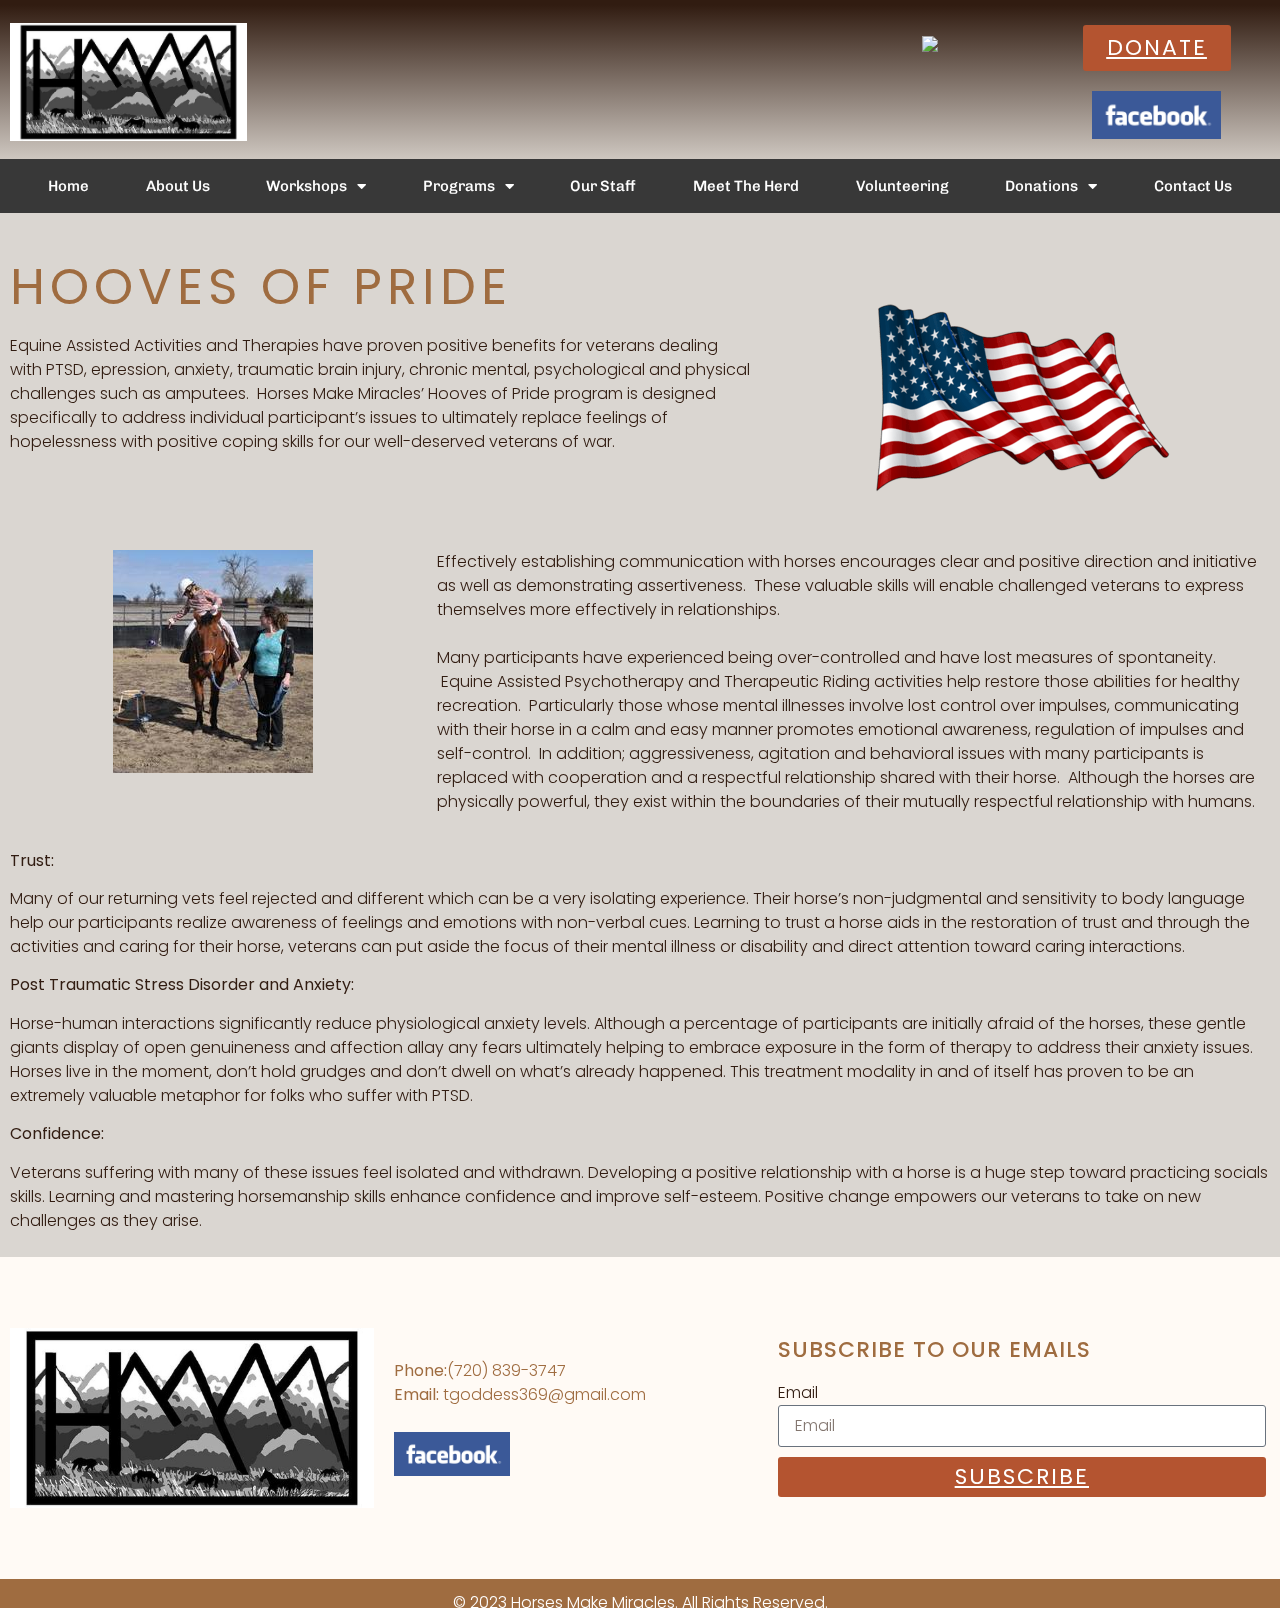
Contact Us (1193, 186)
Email (798, 1392)
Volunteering (902, 186)
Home (68, 186)
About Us (178, 186)
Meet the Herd (746, 186)
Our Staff (603, 186)
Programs (459, 186)
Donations (1041, 186)
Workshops (306, 186)
